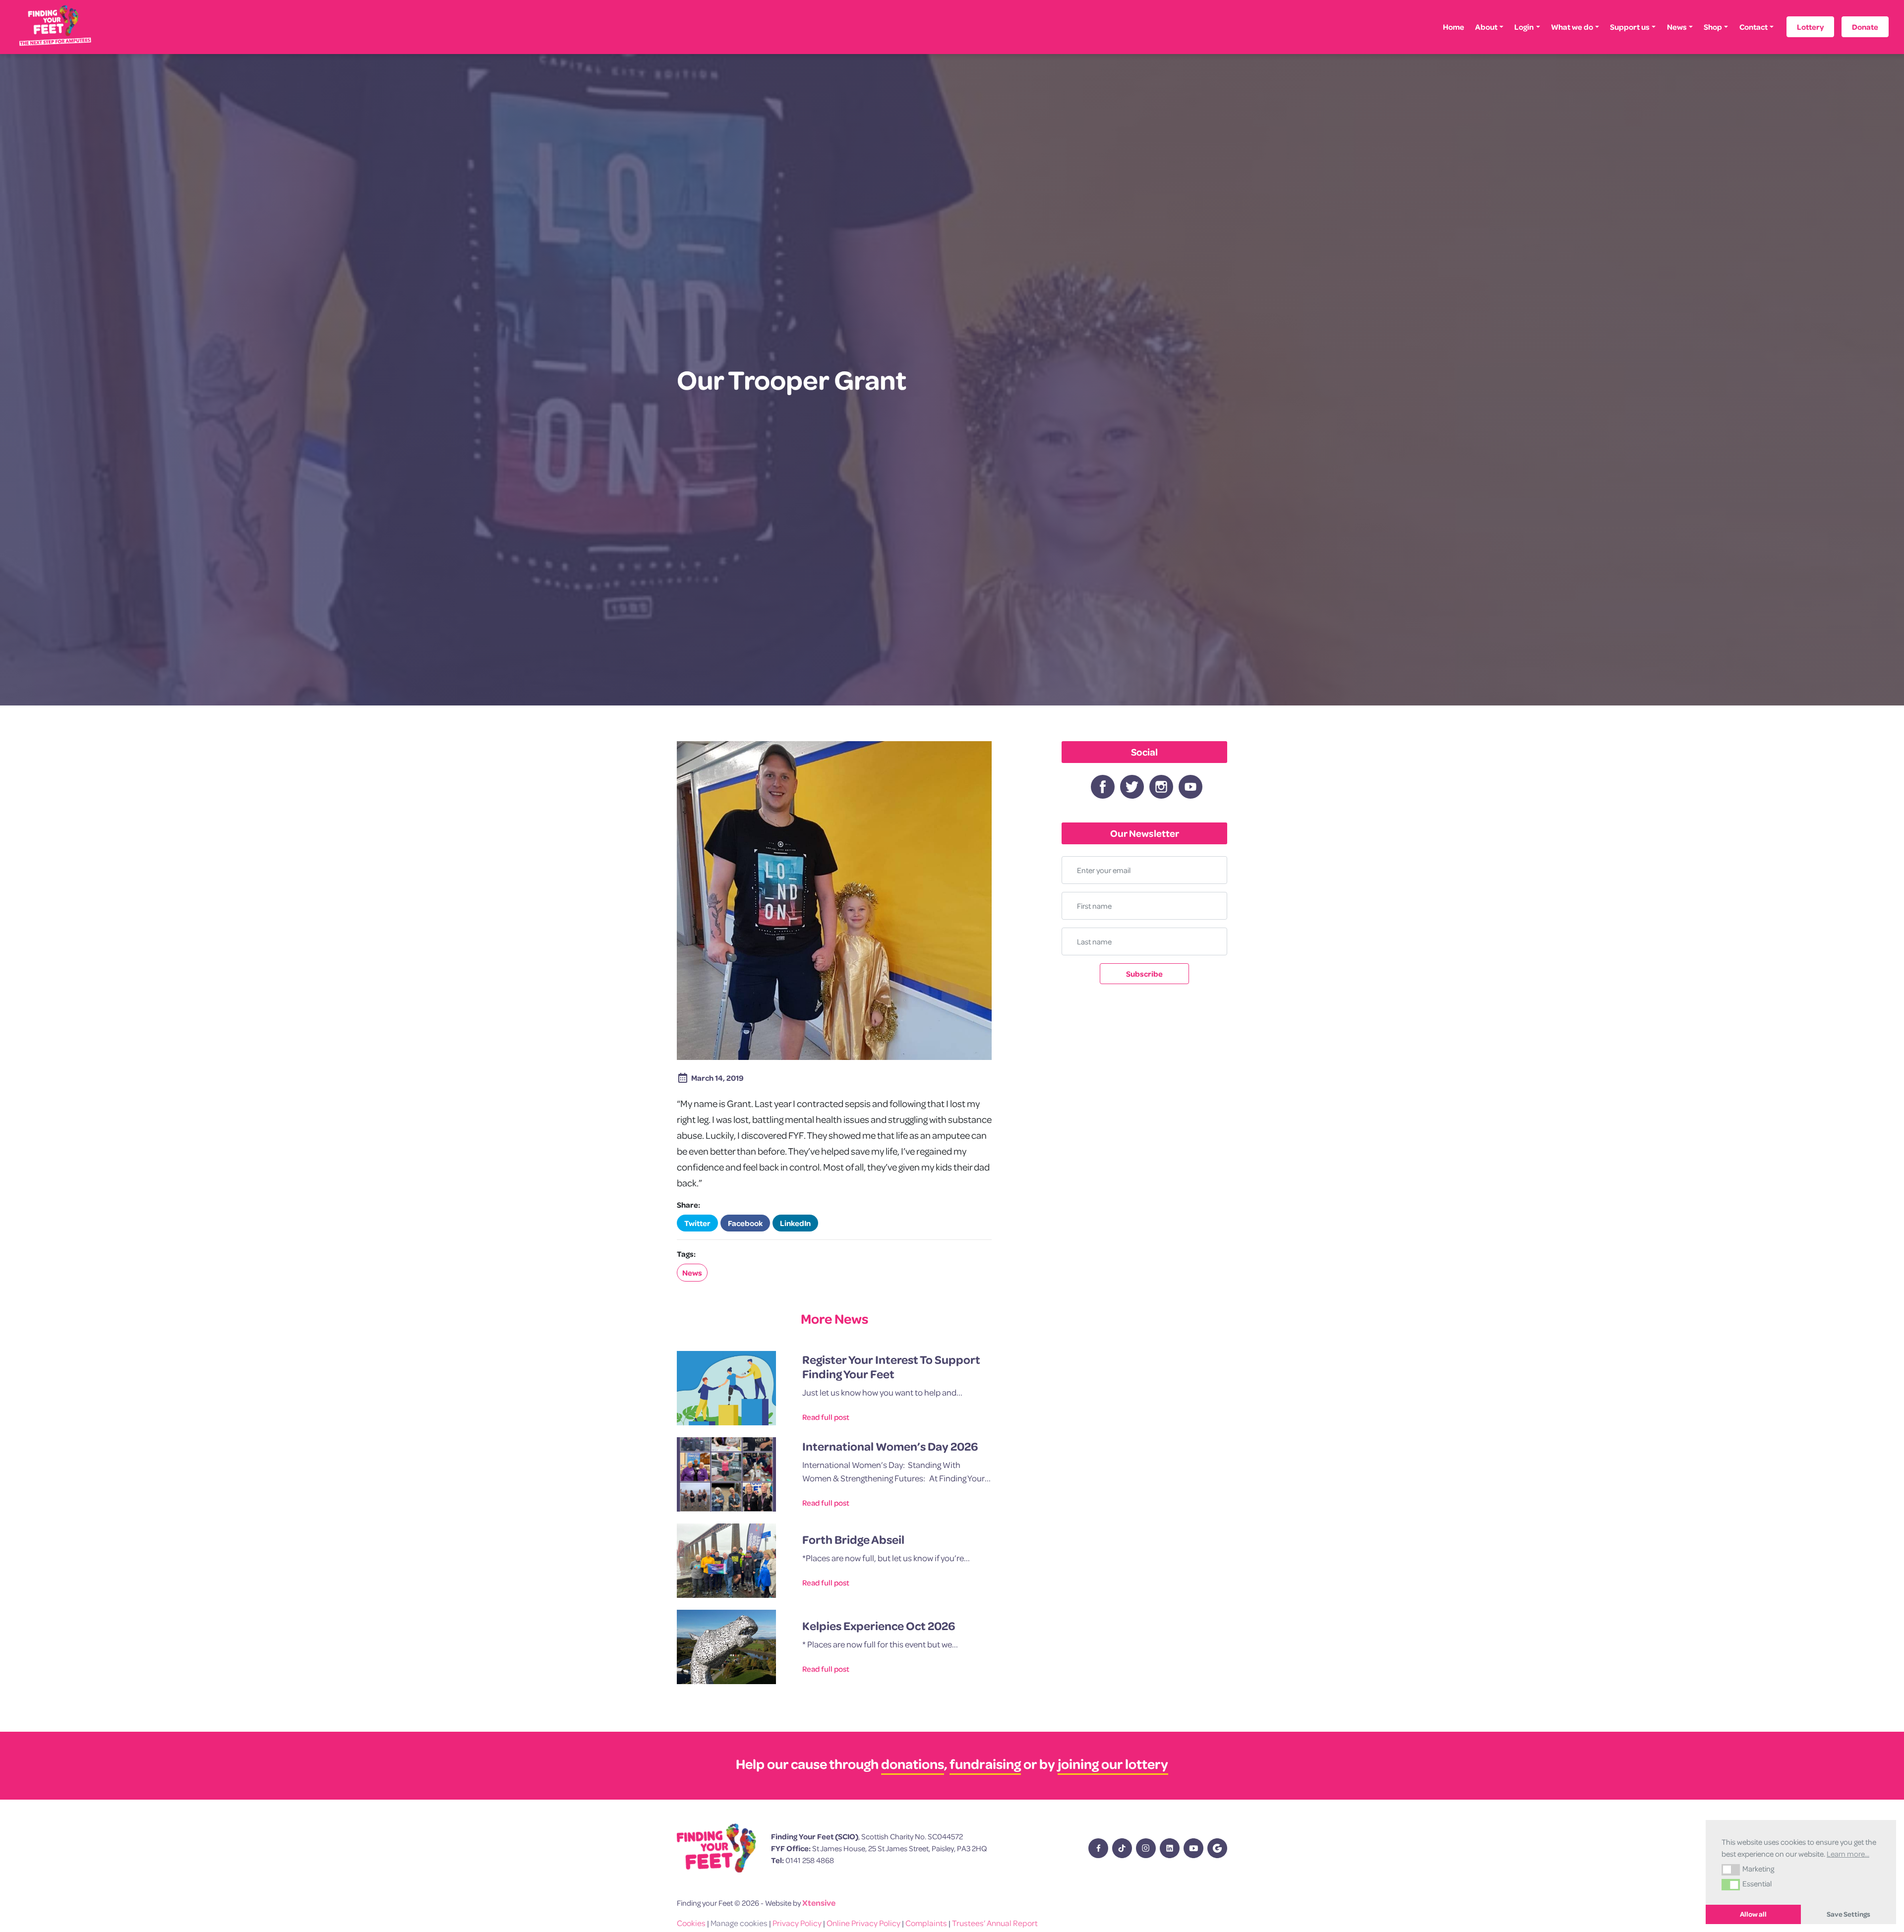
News (1677, 27)
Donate (1865, 27)
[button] (1731, 1870)
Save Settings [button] (1848, 1914)
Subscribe (1144, 974)
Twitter (697, 1223)
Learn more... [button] (1848, 1854)
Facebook (745, 1223)
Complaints (926, 1923)
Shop (1713, 27)
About (1486, 27)
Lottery (1810, 27)
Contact (1754, 27)
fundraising (985, 1764)
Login (1524, 27)
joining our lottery (1113, 1764)
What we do (1572, 27)
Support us (1630, 27)
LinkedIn (795, 1223)
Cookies (691, 1923)
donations (913, 1764)
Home (1454, 27)
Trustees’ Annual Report (995, 1923)
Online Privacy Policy (863, 1923)
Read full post (826, 1417)
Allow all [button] (1753, 1914)
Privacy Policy (797, 1923)
